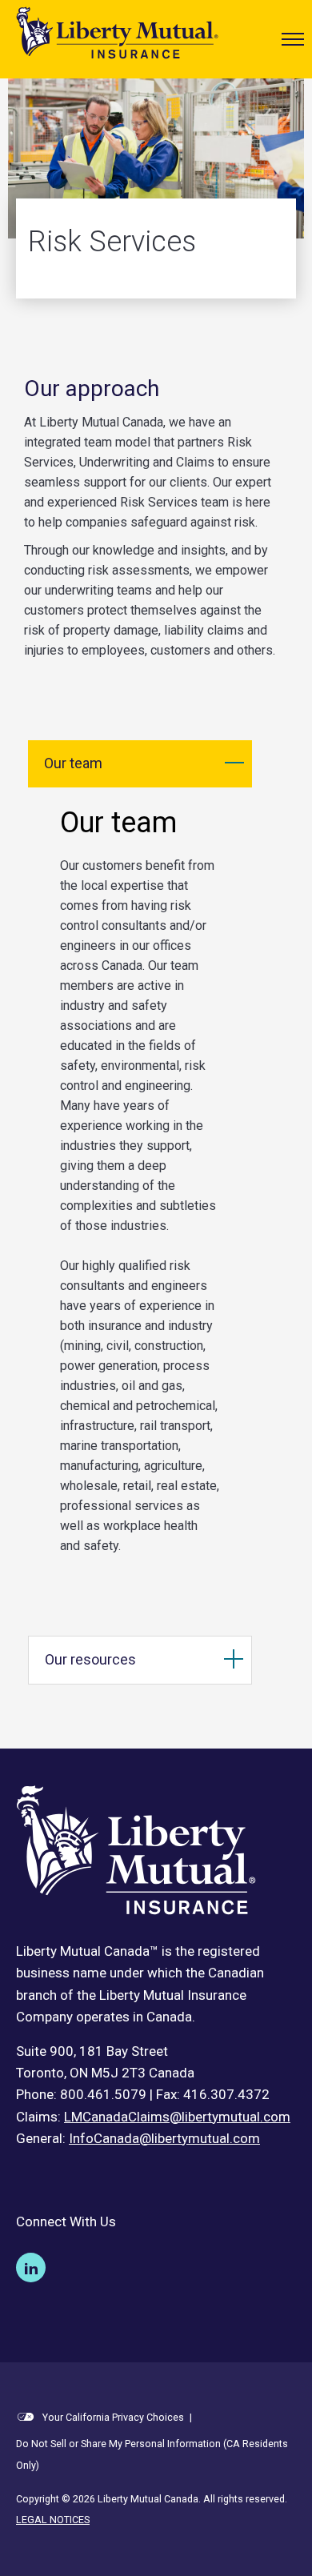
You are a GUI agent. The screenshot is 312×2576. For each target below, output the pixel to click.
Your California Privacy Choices (112, 2417)
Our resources (90, 1659)
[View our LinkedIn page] (31, 2268)
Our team (73, 763)
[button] (293, 39)
